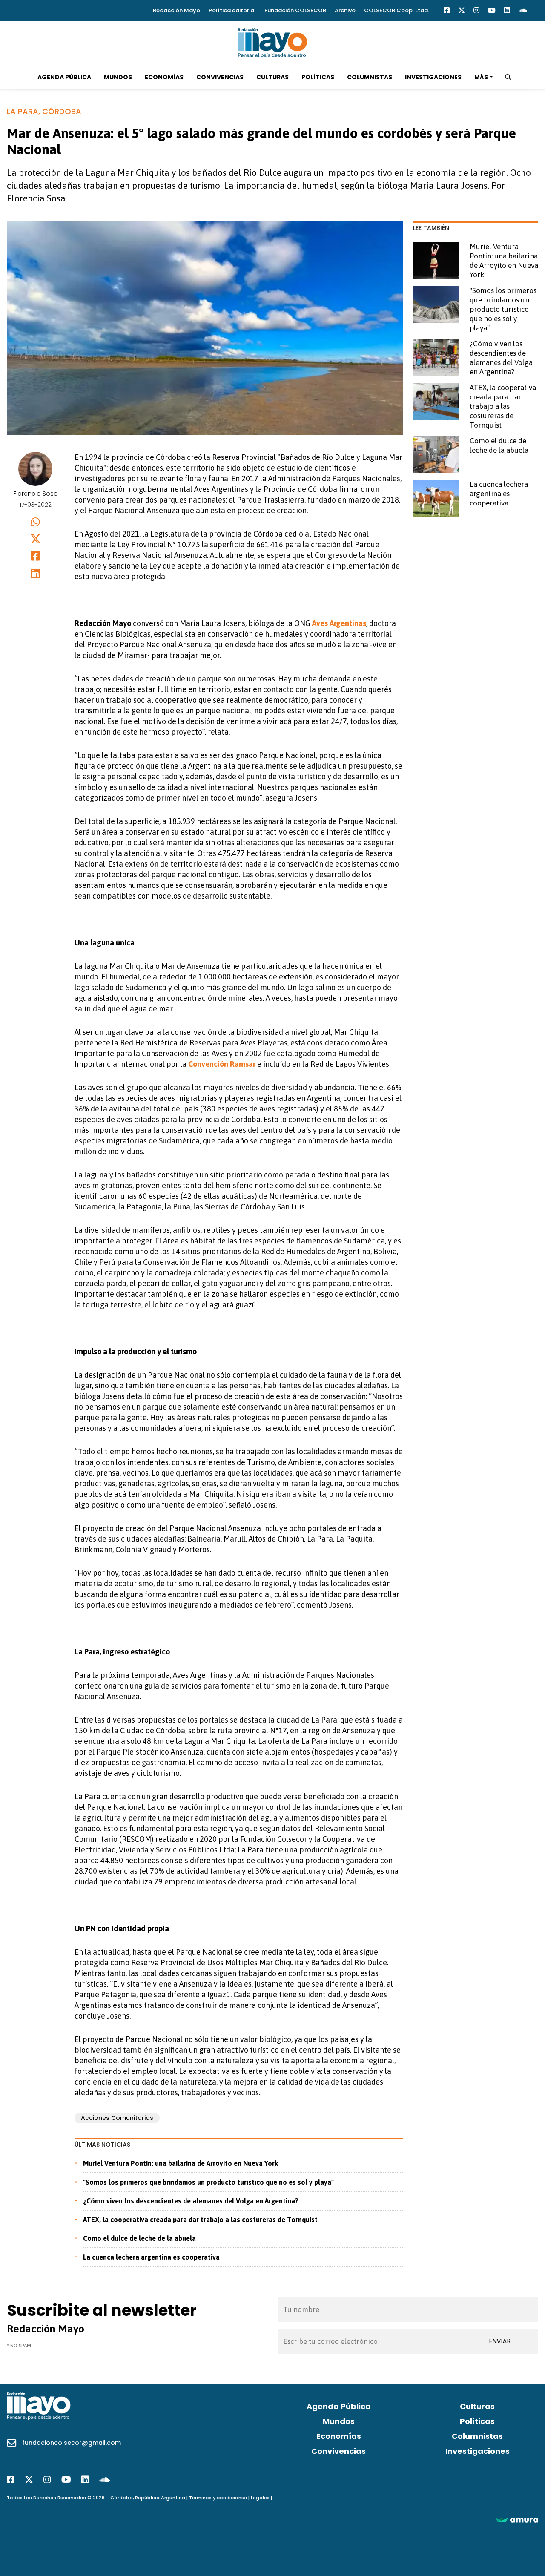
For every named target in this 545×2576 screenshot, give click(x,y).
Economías (164, 77)
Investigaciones (433, 77)
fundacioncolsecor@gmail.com (72, 2443)
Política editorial (232, 10)
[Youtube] (492, 10)
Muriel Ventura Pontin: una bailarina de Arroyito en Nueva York (181, 2163)
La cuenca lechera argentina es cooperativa (151, 2257)
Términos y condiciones (218, 2498)
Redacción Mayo (176, 10)
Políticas (318, 77)
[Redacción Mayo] (272, 42)
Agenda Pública (64, 77)
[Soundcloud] (523, 10)
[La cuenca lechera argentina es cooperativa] (436, 498)
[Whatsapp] (36, 522)
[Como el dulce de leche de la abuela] (436, 455)
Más (481, 77)
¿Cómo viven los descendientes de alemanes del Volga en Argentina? (191, 2201)
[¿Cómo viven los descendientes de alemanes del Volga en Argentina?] (436, 358)
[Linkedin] (507, 10)
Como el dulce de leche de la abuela (139, 2238)
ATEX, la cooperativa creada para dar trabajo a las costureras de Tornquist (200, 2220)
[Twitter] (462, 10)
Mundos (118, 77)
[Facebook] (447, 10)
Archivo (345, 10)
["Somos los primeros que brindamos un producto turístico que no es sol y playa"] (436, 304)
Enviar (500, 2341)
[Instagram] (476, 10)
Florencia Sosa (36, 494)
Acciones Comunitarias (117, 2118)
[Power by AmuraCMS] (517, 2520)
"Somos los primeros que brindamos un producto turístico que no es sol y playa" (208, 2182)
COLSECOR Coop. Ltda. (397, 10)
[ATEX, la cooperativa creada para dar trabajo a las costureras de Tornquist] (436, 401)
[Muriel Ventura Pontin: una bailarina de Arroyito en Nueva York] (436, 260)
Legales (260, 2498)
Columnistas (370, 77)
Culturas (272, 77)
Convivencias (220, 77)
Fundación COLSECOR (295, 10)
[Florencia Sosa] (36, 469)
